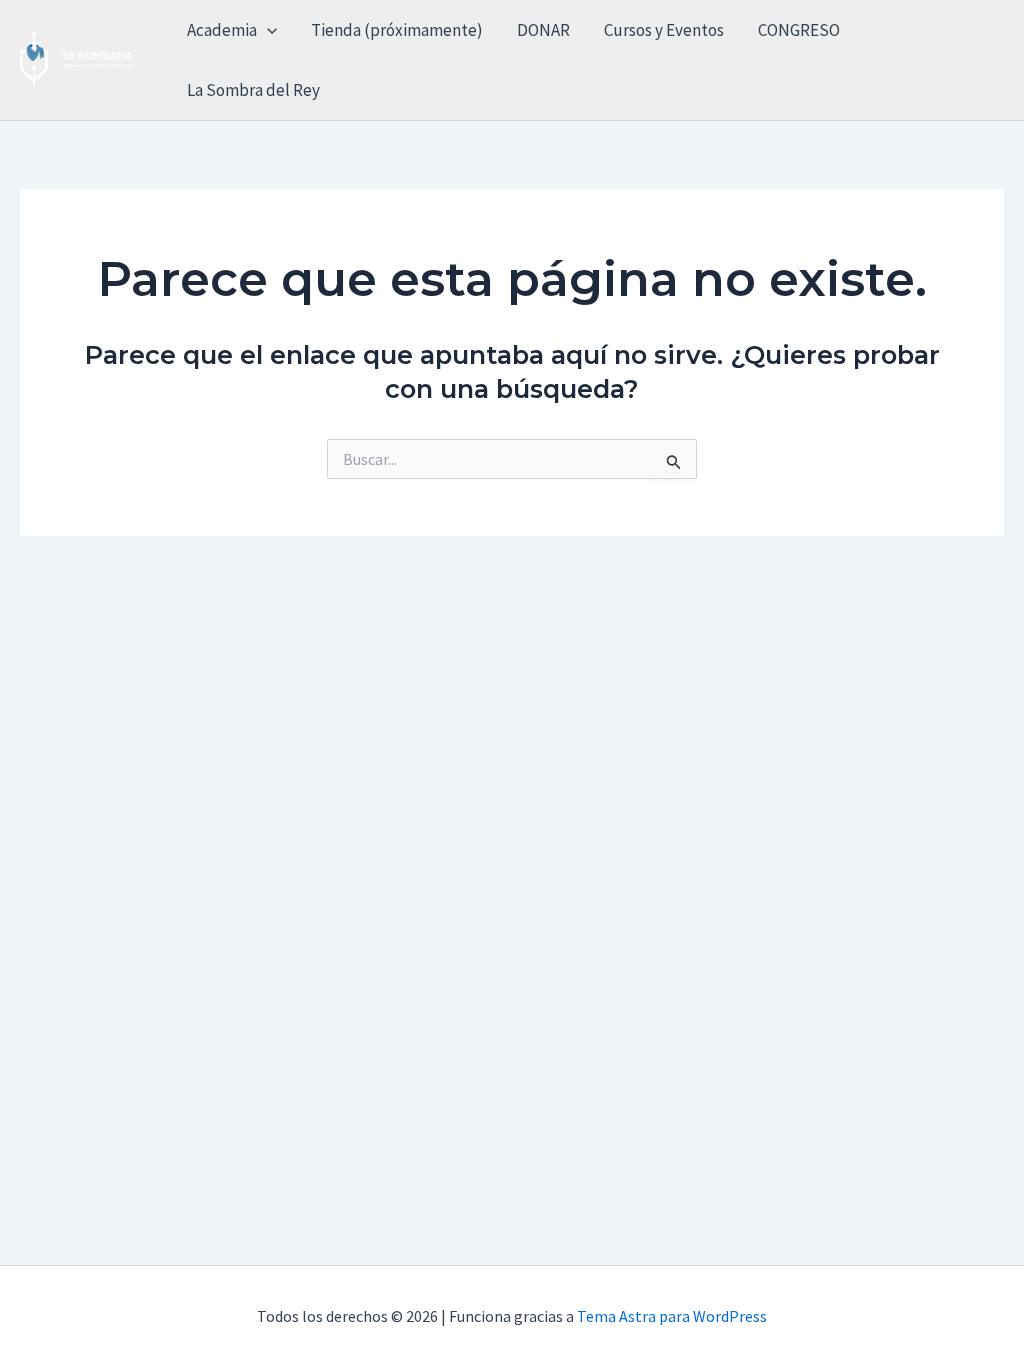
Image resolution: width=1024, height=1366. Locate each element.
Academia (222, 30)
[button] (267, 30)
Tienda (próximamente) (397, 30)
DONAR (543, 30)
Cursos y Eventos (664, 30)
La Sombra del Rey (253, 90)
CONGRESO (799, 30)
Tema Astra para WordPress (672, 1316)
